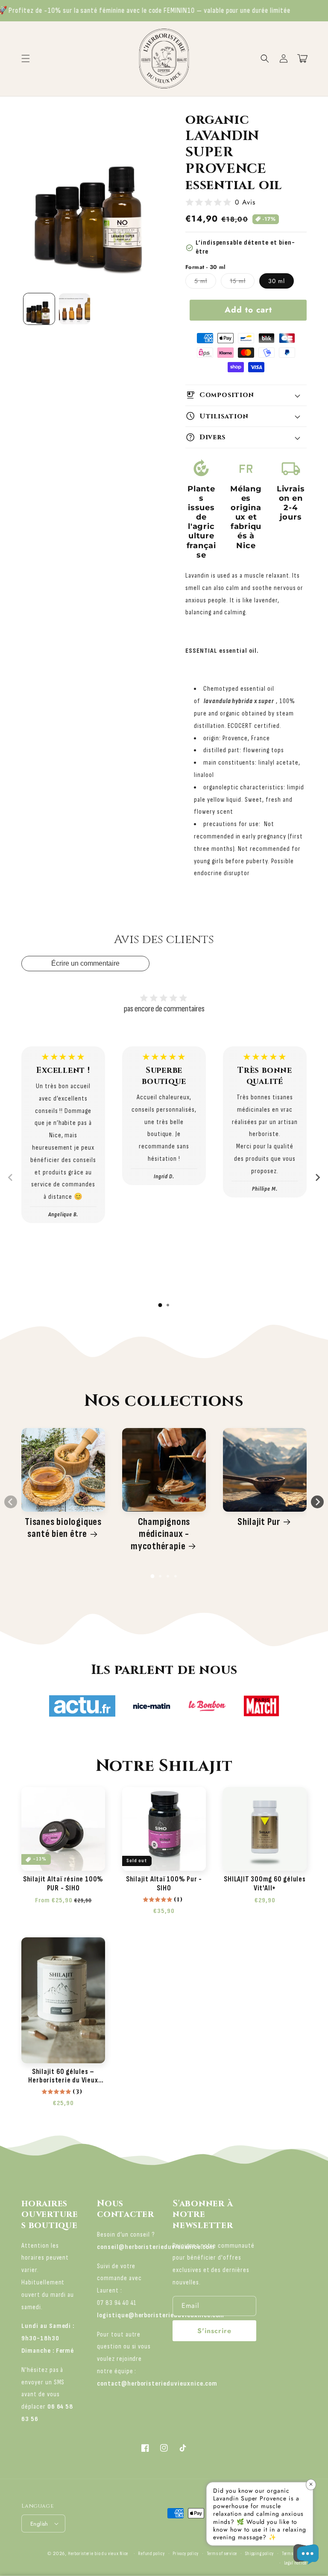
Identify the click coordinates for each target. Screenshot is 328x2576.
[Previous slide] (11, 1177)
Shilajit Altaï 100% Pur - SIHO (164, 1884)
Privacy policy (186, 2554)
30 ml (277, 281)
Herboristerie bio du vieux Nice (98, 2554)
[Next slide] (317, 1177)
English (39, 2524)
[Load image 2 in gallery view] (75, 309)
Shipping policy (260, 2554)
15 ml (242, 282)
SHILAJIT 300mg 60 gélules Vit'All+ (265, 1884)
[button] (265, 58)
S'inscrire (214, 2331)
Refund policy (151, 2554)
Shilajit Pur (259, 1522)
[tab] (160, 1305)
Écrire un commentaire (85, 963)
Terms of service (222, 2554)
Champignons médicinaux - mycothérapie (160, 1534)
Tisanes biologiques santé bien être (63, 1528)
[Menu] (26, 58)
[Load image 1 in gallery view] (39, 309)
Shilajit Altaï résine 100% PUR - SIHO (63, 1884)
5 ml (205, 282)
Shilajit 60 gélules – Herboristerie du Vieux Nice (63, 2077)
